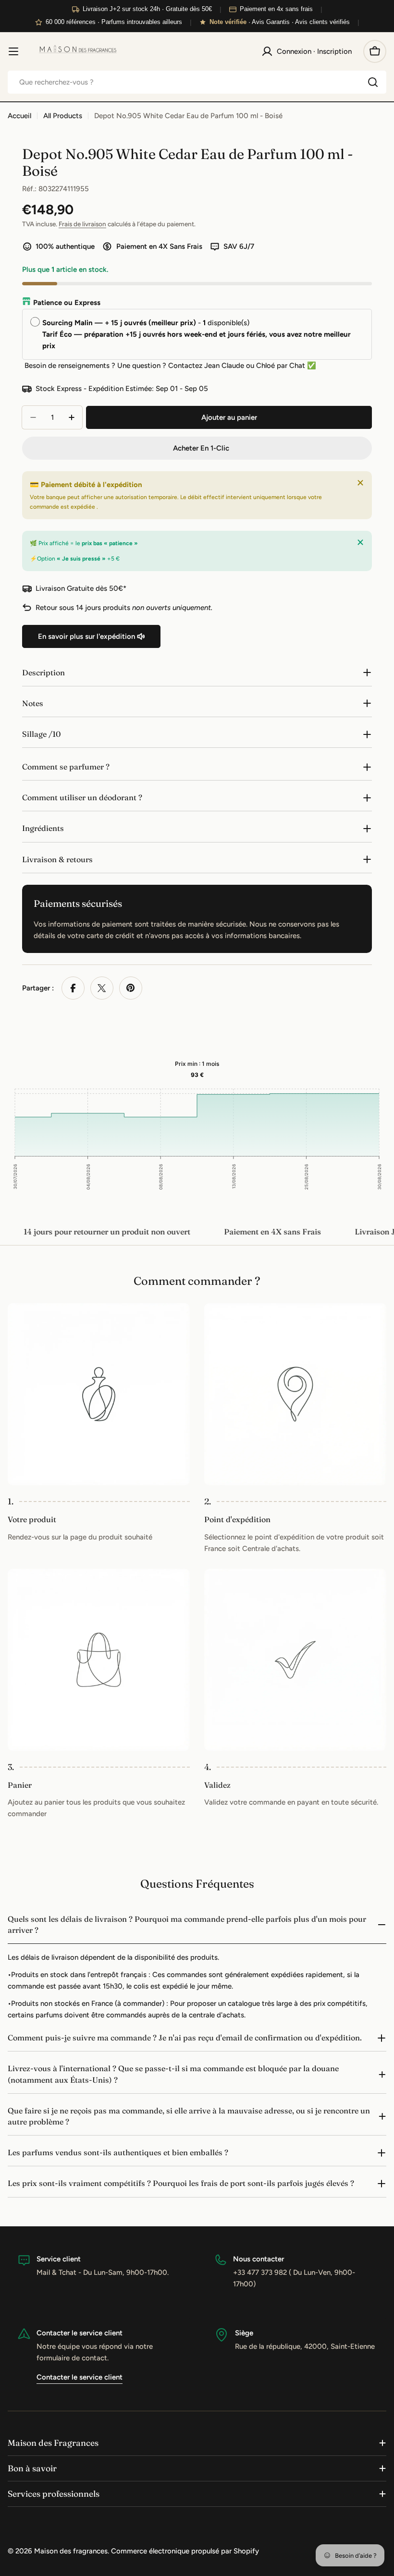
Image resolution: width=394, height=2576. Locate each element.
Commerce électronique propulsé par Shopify (185, 2551)
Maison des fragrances (71, 2551)
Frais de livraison (82, 224)
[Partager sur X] (102, 988)
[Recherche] (373, 82)
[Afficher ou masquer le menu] (13, 51)
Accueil (19, 116)
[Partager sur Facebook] (73, 988)
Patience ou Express (67, 303)
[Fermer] (360, 483)
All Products (63, 116)
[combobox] (197, 82)
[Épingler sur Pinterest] (131, 988)
